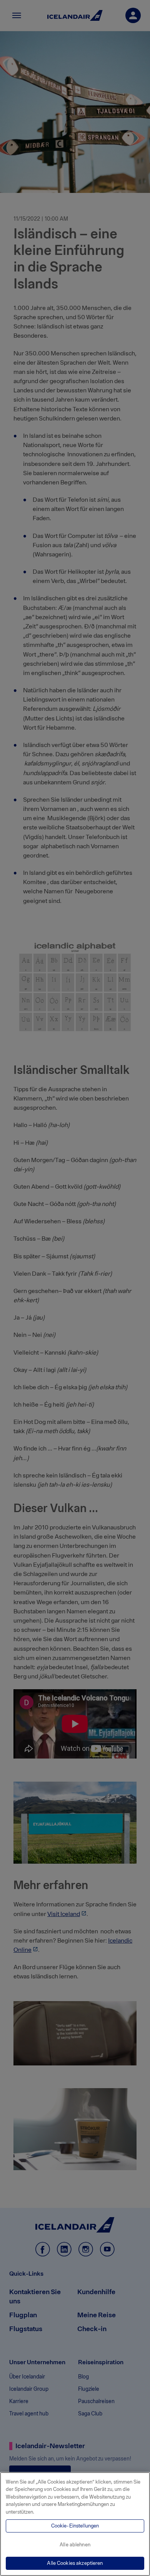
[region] (75, 2524)
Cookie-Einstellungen (75, 2526)
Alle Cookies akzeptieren (75, 2563)
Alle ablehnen (75, 2545)
